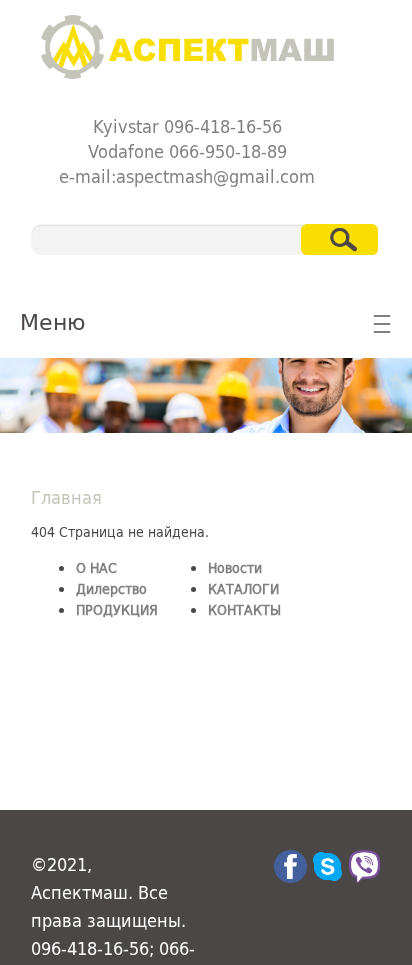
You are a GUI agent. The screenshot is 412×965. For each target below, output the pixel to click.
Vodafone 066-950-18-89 (187, 151)
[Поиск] (339, 239)
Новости (235, 567)
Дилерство (111, 588)
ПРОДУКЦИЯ (117, 609)
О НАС (96, 567)
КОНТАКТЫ (244, 609)
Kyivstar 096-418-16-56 (187, 126)
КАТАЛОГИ (243, 588)
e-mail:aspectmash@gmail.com (187, 176)
